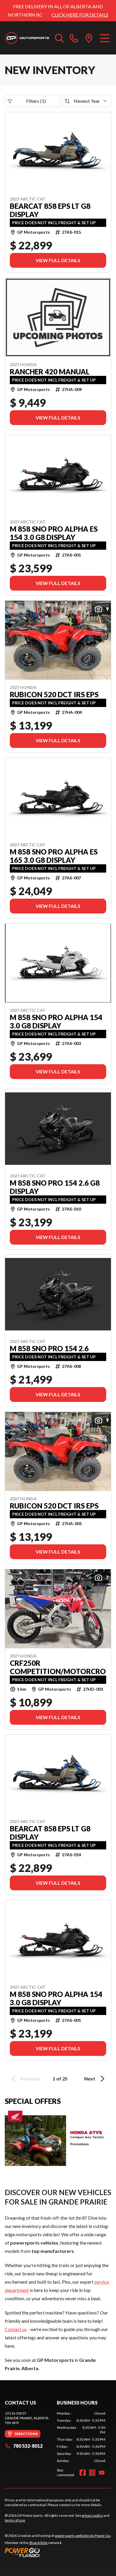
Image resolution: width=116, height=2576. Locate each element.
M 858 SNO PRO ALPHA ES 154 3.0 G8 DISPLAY (54, 533)
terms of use (15, 2520)
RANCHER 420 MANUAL (50, 372)
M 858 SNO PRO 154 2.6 (49, 1349)
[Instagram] (92, 2473)
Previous (31, 2079)
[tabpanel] (81, 2437)
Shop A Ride (38, 2543)
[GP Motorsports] (27, 38)
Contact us (16, 2329)
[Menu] (105, 38)
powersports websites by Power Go (83, 2536)
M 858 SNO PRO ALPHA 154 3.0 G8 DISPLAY (56, 1022)
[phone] (74, 38)
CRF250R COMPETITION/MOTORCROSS (58, 1667)
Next (90, 2079)
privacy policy (92, 2515)
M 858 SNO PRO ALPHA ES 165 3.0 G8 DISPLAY (54, 856)
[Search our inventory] (59, 38)
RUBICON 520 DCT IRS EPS (54, 695)
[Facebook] (83, 2473)
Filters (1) (36, 101)
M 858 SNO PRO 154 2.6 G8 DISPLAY (55, 1187)
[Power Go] (58, 2552)
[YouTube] (102, 2473)
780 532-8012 (28, 2446)
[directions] (89, 38)
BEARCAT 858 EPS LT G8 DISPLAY (50, 210)
